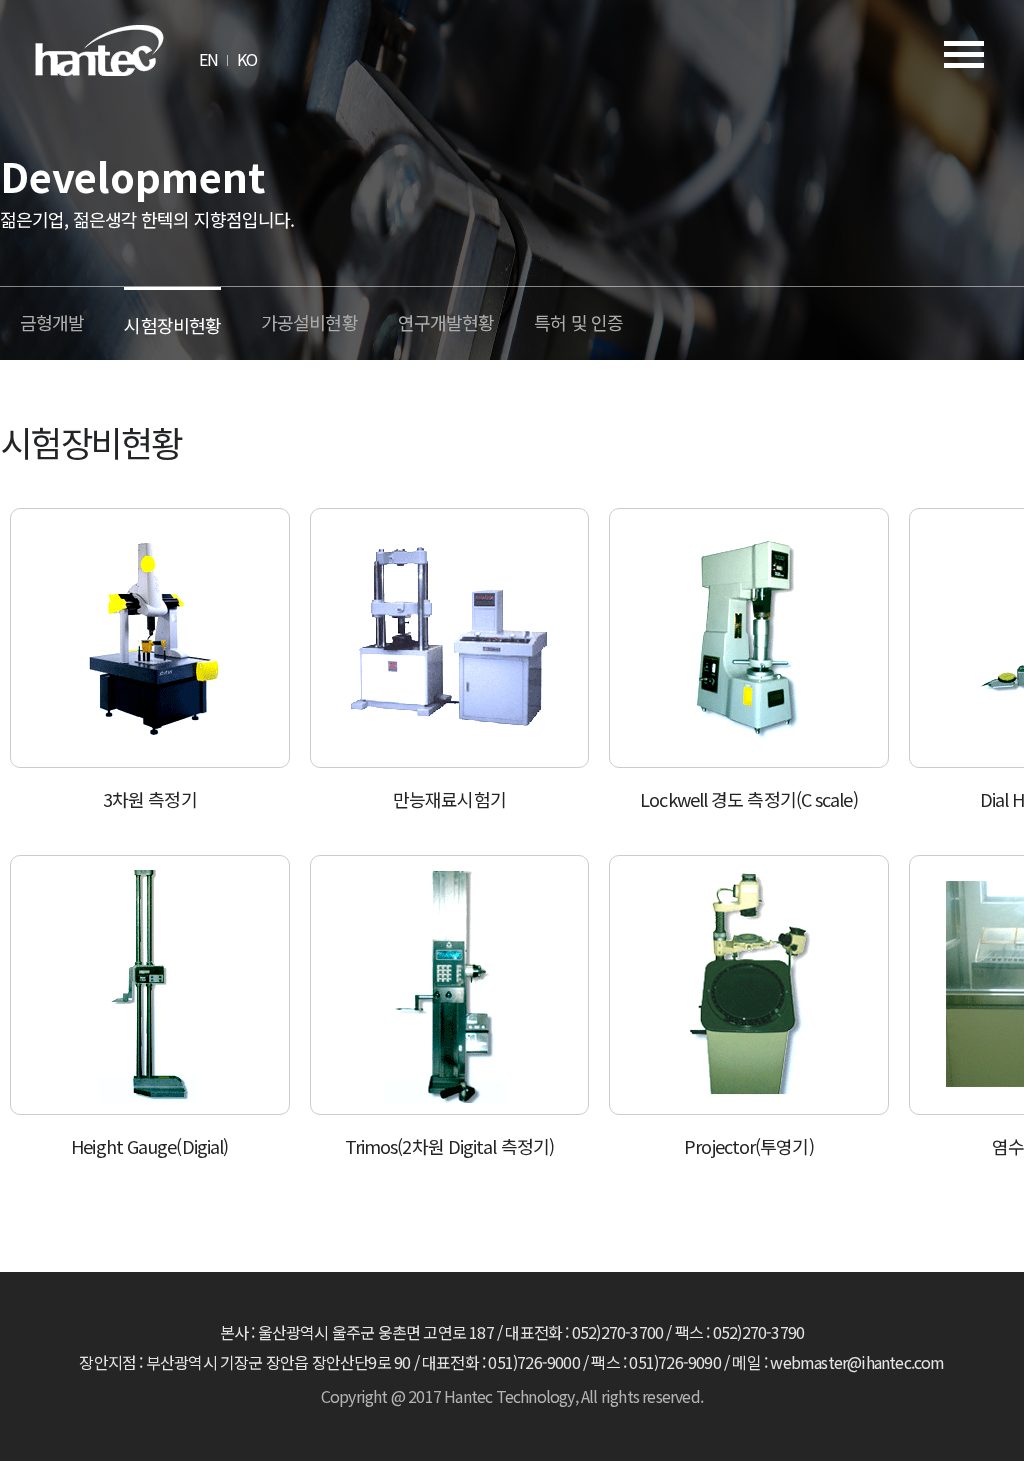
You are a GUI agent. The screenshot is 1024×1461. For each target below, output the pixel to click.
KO (247, 59)
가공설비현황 (309, 322)
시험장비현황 (172, 325)
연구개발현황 (446, 322)
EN (208, 59)
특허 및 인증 (578, 322)
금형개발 (52, 322)
